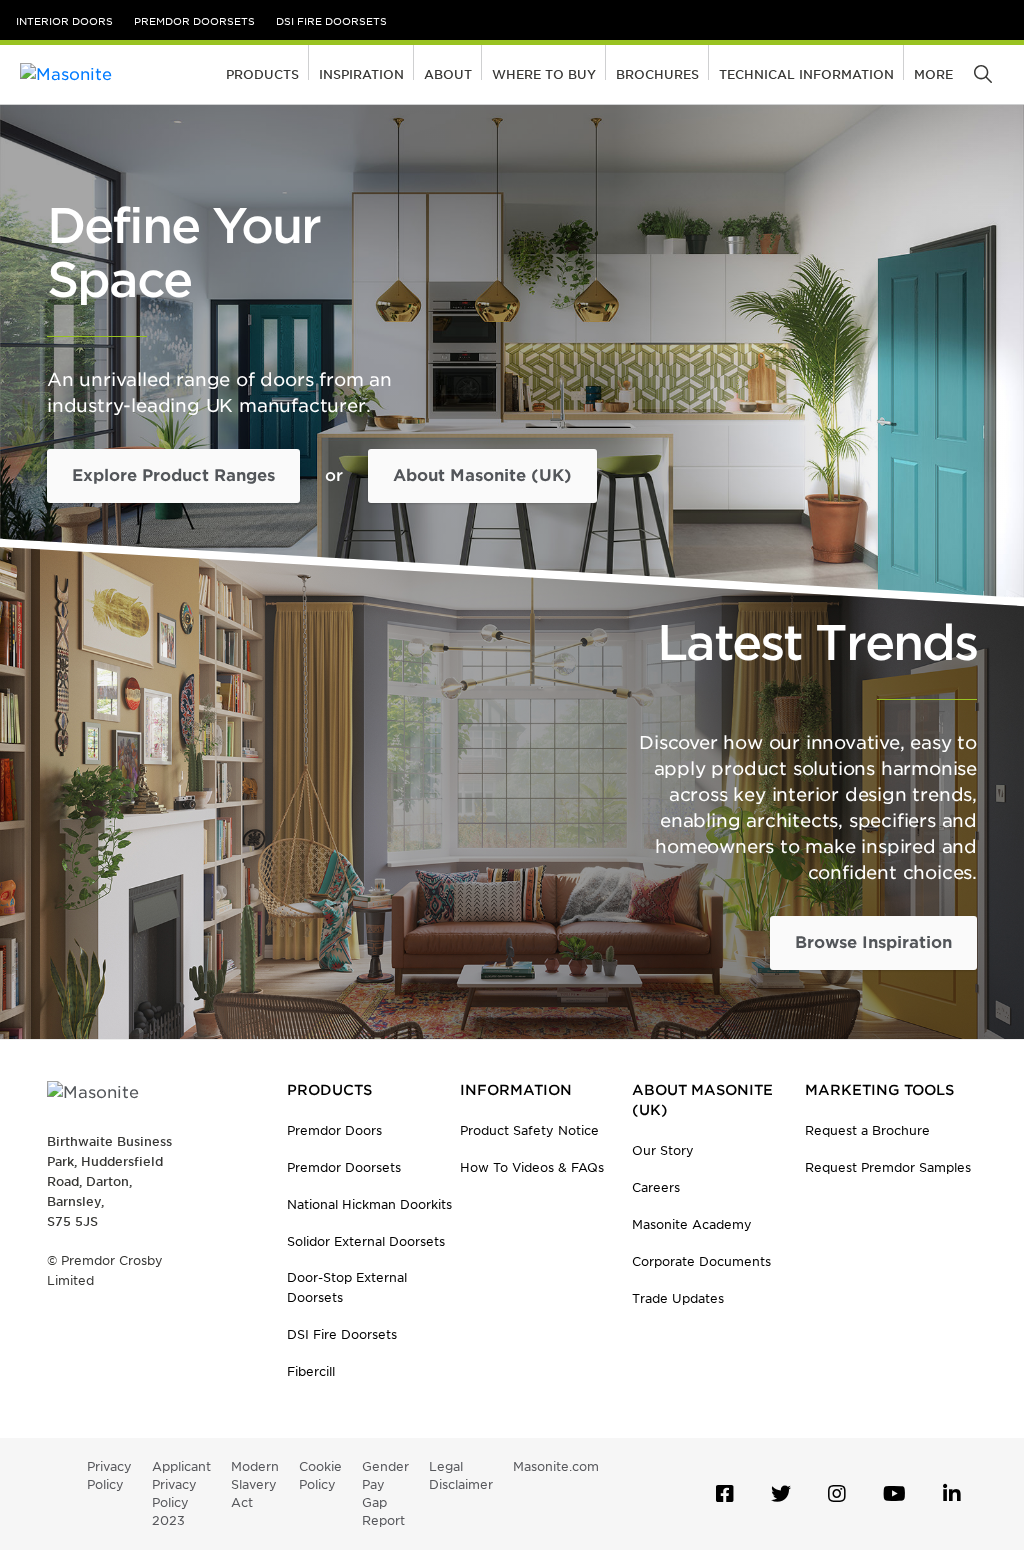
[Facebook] (725, 1494)
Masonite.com (556, 1466)
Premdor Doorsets (194, 21)
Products (262, 74)
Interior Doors (64, 21)
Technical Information (806, 74)
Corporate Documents (701, 1261)
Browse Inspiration (873, 942)
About (448, 74)
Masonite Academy (692, 1224)
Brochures (657, 74)
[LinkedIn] (952, 1494)
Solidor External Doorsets (366, 1241)
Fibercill (311, 1371)
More (933, 74)
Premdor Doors (334, 1130)
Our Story (663, 1150)
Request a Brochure (867, 1130)
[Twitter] (781, 1494)
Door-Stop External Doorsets (347, 1287)
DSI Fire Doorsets (331, 21)
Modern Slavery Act (255, 1484)
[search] (984, 75)
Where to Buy (544, 74)
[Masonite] (110, 74)
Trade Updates (678, 1298)
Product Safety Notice (529, 1130)
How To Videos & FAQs (532, 1167)
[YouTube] (894, 1494)
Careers (656, 1187)
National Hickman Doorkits (369, 1204)
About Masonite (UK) (482, 475)
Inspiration (361, 74)
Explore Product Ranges (173, 475)
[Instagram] (837, 1494)
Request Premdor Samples (888, 1167)
